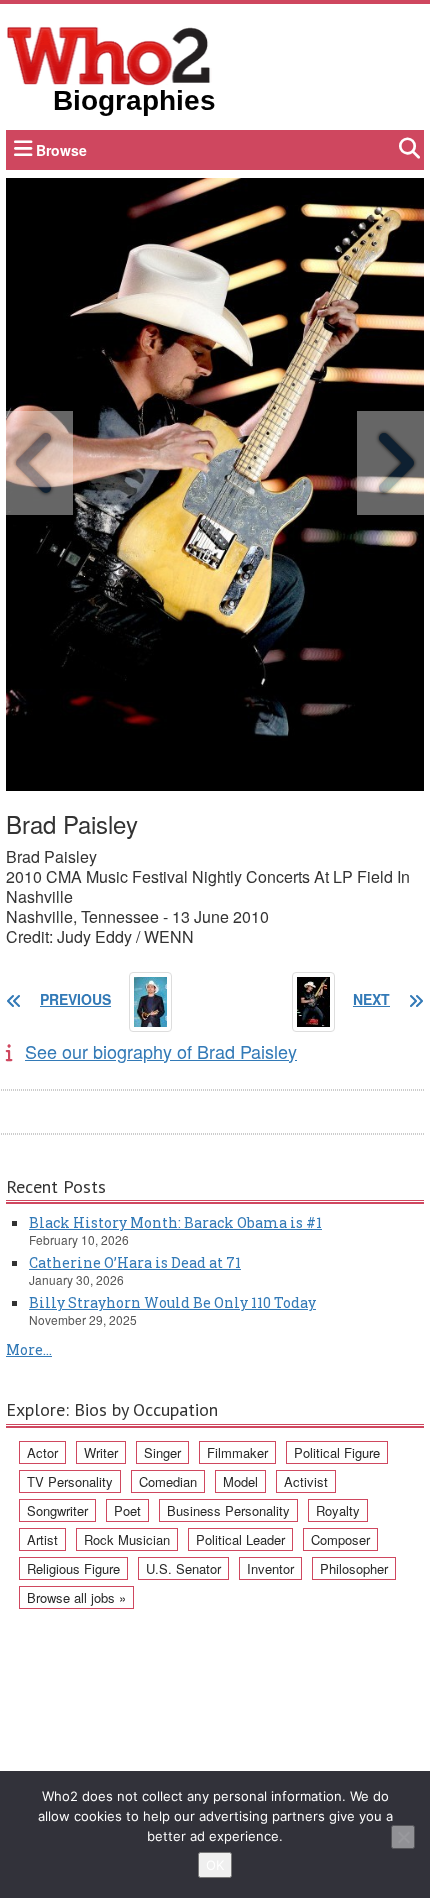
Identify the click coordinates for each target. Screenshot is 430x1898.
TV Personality (70, 1481)
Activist (306, 1481)
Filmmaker (237, 1452)
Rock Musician (127, 1539)
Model (240, 1481)
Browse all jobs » (76, 1597)
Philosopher (354, 1568)
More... (29, 1349)
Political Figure (337, 1452)
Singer (162, 1452)
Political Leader (240, 1539)
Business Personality (228, 1510)
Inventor (270, 1568)
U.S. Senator (183, 1568)
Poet (127, 1510)
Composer (340, 1539)
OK (215, 1865)
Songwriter (57, 1510)
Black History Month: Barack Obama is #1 (175, 1222)
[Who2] (109, 54)
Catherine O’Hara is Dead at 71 (135, 1262)
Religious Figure (73, 1568)
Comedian (168, 1481)
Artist (42, 1539)
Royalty (338, 1510)
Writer (101, 1452)
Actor (42, 1452)
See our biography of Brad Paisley (161, 1051)
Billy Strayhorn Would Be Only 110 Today (172, 1302)
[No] (403, 1837)
